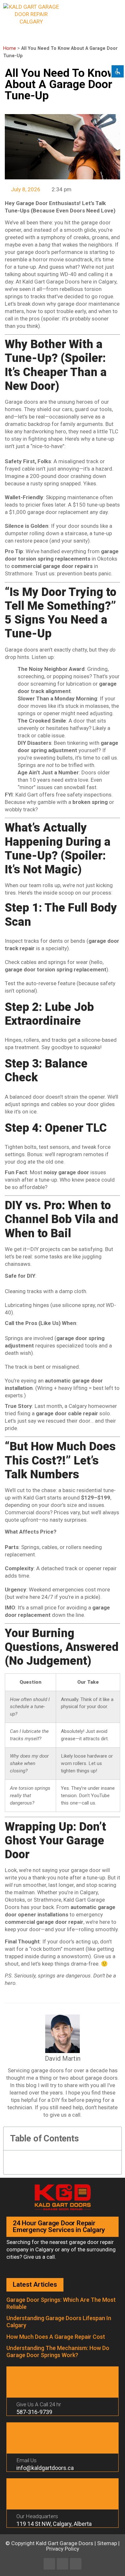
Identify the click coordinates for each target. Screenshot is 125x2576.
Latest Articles (35, 2284)
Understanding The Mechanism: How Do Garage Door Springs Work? (58, 2351)
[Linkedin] (63, 2564)
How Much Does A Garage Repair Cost (56, 2337)
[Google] (76, 2564)
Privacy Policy (63, 2549)
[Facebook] (49, 2564)
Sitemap (107, 2543)
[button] (115, 10)
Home (10, 48)
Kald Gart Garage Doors (65, 2543)
